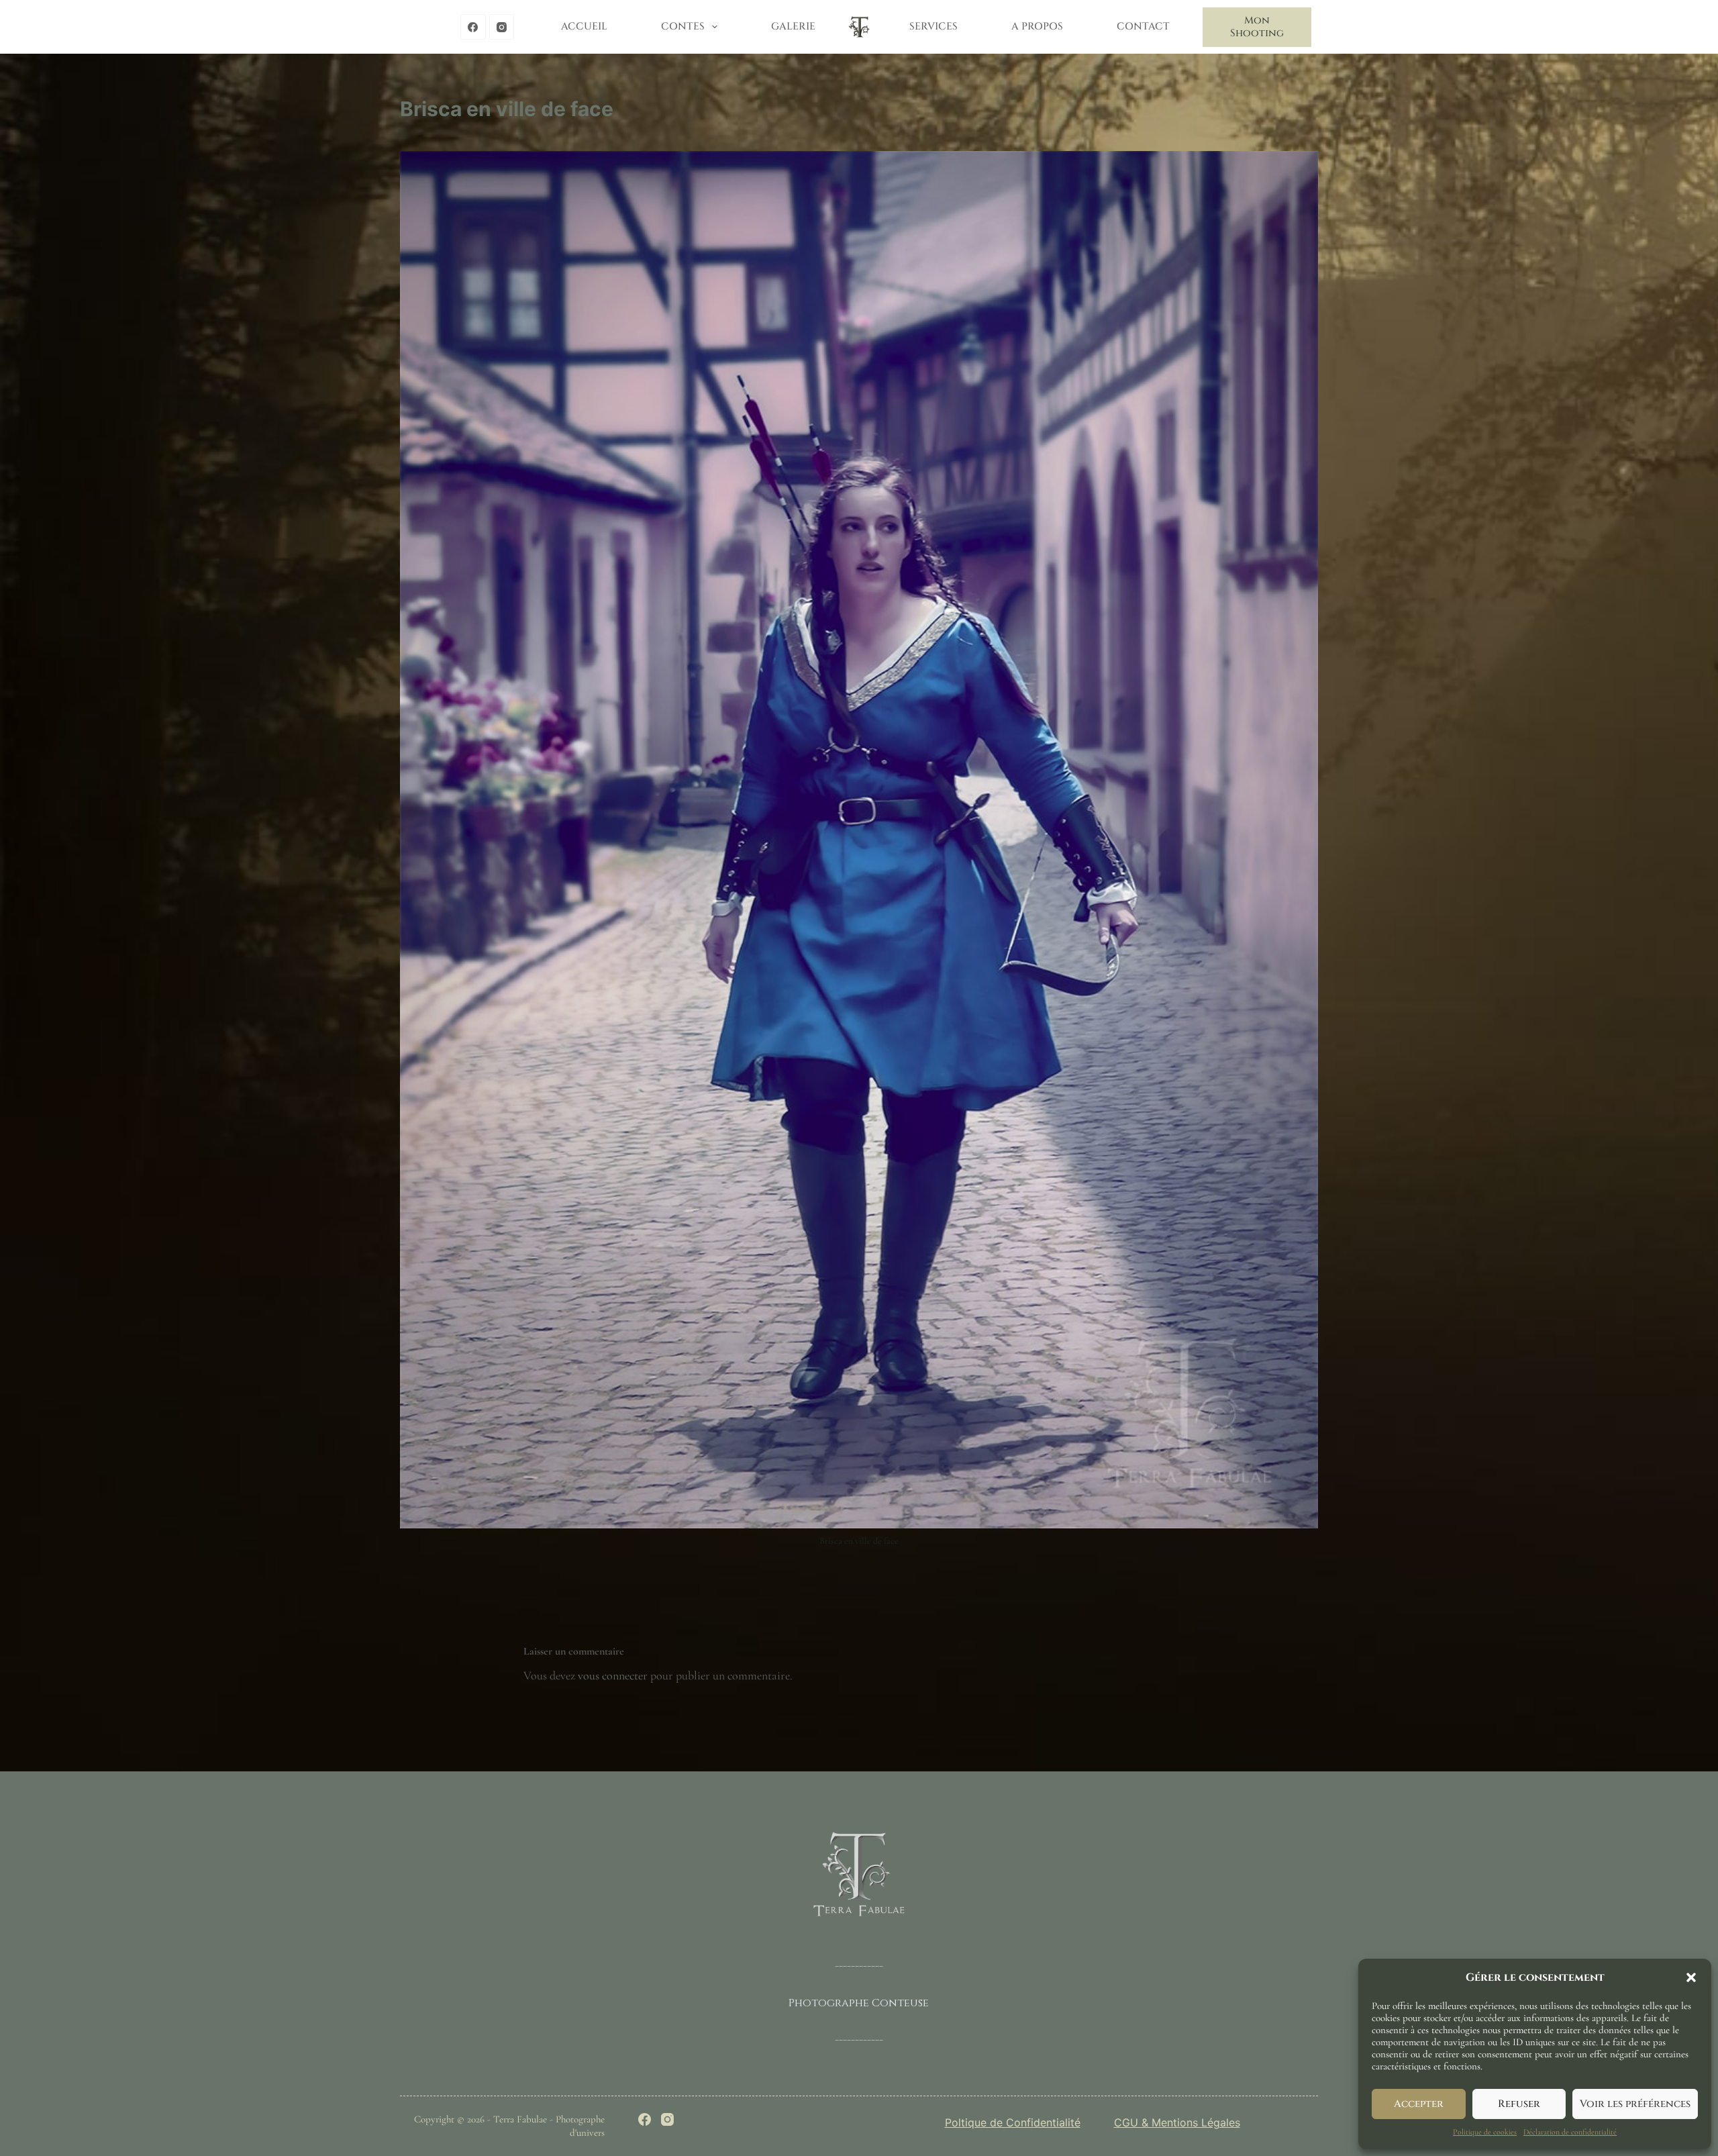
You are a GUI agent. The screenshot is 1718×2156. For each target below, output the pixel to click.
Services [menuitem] (933, 27)
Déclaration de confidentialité (1570, 2132)
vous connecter (613, 1675)
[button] (1691, 1977)
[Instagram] (502, 27)
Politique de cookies (1485, 2132)
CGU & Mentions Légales (1177, 2122)
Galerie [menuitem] (793, 27)
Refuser (1519, 2104)
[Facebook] (473, 27)
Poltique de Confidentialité (1013, 2122)
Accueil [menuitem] (584, 27)
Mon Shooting (1257, 27)
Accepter (1419, 2104)
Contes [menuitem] (683, 27)
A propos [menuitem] (1037, 27)
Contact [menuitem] (1143, 27)
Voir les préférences (1635, 2104)
